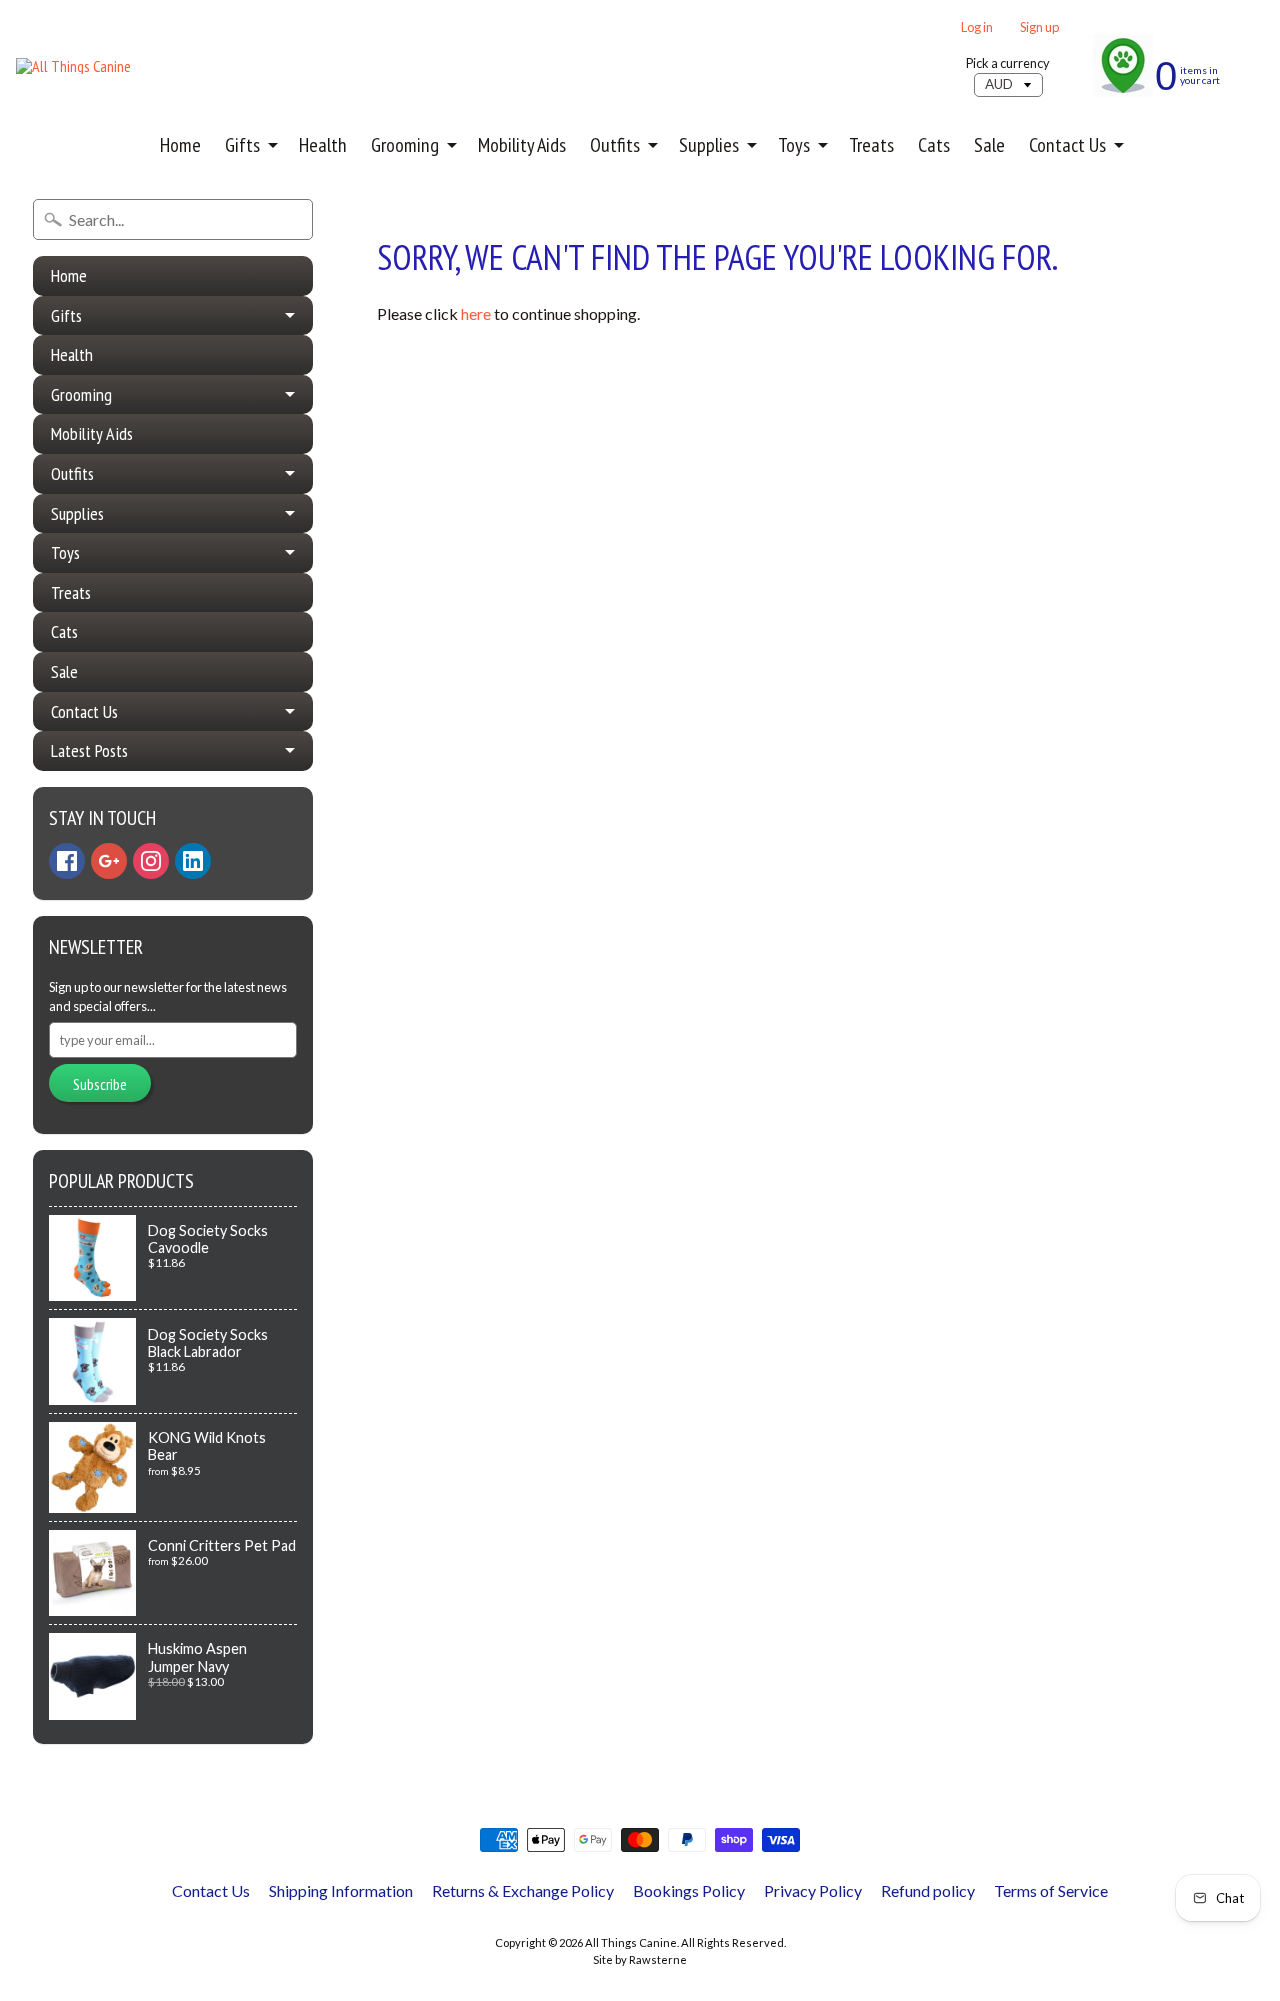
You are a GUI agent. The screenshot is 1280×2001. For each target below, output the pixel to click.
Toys (794, 145)
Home (180, 145)
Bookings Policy (689, 1890)
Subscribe (100, 1084)
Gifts (242, 145)
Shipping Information (341, 1890)
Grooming (405, 145)
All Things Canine (631, 1942)
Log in (977, 27)
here (476, 313)
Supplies (709, 145)
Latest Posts (89, 750)
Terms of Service (1051, 1890)
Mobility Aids (522, 145)
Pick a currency (1008, 63)
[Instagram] (151, 861)
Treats (871, 145)
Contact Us (1067, 145)
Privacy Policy (813, 1890)
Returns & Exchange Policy (523, 1890)
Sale (989, 145)
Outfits (615, 145)
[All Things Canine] (73, 66)
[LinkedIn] (193, 861)
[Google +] (109, 861)
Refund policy (928, 1890)
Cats (934, 145)
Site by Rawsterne (640, 1959)
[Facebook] (67, 861)
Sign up (1039, 27)
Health (323, 145)
